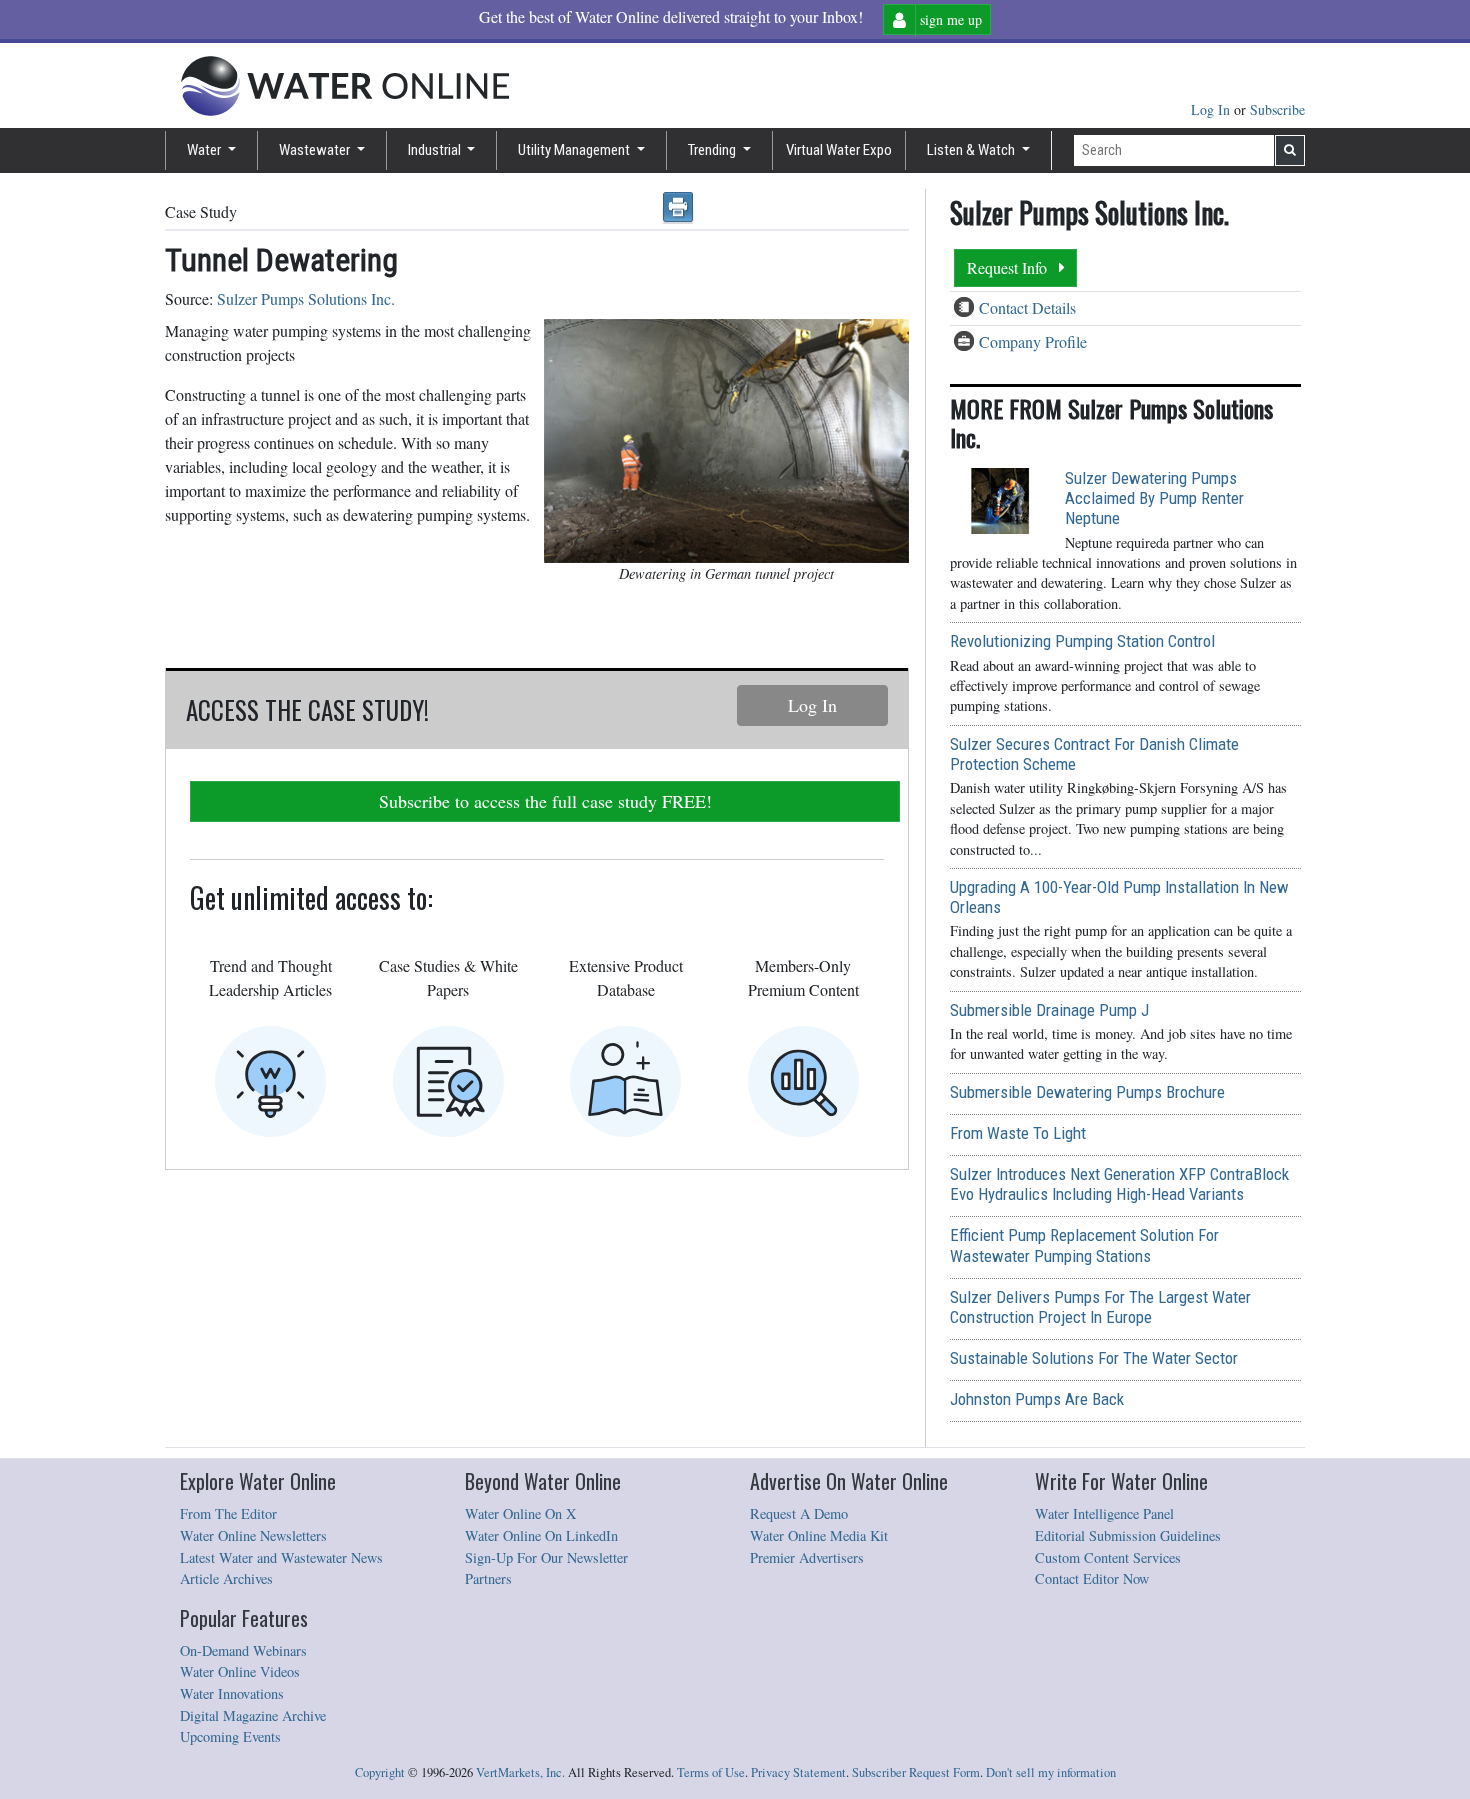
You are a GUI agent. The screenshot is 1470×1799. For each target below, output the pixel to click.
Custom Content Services (1108, 1557)
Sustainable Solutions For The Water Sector (1094, 1358)
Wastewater (316, 150)
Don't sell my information (1051, 1772)
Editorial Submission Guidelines (1128, 1535)
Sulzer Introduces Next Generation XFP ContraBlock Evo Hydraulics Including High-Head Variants (1119, 1184)
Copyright (380, 1772)
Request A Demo (799, 1513)
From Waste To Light (1018, 1133)
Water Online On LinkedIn (541, 1535)
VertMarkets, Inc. (520, 1772)
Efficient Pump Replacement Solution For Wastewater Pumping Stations (1084, 1245)
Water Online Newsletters (253, 1535)
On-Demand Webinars (243, 1650)
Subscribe (1277, 109)
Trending (713, 150)
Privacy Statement (798, 1772)
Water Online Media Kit (819, 1535)
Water (205, 150)
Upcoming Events (230, 1736)
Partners (488, 1578)
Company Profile (1033, 341)
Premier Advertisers (807, 1557)
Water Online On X (520, 1513)
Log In (1212, 109)
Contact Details (1027, 307)
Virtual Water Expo (839, 150)
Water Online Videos (240, 1671)
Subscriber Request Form (916, 1772)
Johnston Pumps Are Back (1037, 1399)
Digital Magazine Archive (253, 1715)
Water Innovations (232, 1693)
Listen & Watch (972, 150)
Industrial (436, 150)
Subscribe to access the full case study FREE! (545, 801)
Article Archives (226, 1578)
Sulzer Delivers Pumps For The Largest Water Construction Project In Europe (1100, 1307)
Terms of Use (711, 1772)
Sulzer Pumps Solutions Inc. (306, 298)
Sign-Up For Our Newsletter (546, 1557)
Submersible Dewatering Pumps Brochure (1087, 1092)
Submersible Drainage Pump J (1049, 1010)
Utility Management (575, 150)
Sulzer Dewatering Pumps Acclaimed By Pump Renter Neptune (1154, 498)
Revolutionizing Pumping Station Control (1082, 641)
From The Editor (228, 1513)
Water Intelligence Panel (1104, 1513)
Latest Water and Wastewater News (281, 1557)
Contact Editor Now (1092, 1578)
